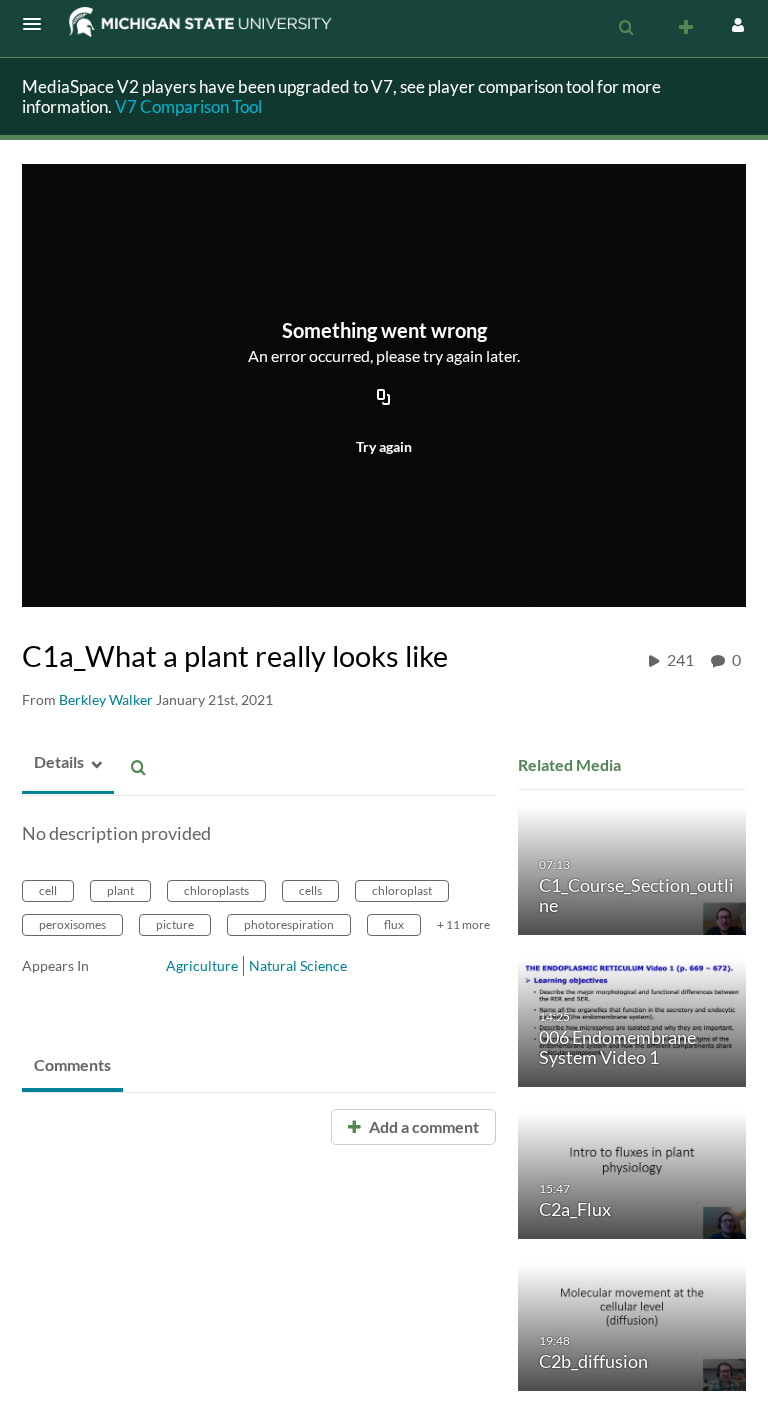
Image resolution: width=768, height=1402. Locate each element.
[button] (38, 24)
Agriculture (202, 965)
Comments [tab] (72, 1064)
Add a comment (422, 1126)
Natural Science (298, 965)
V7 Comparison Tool (188, 106)
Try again (384, 446)
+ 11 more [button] (463, 924)
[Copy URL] (384, 399)
